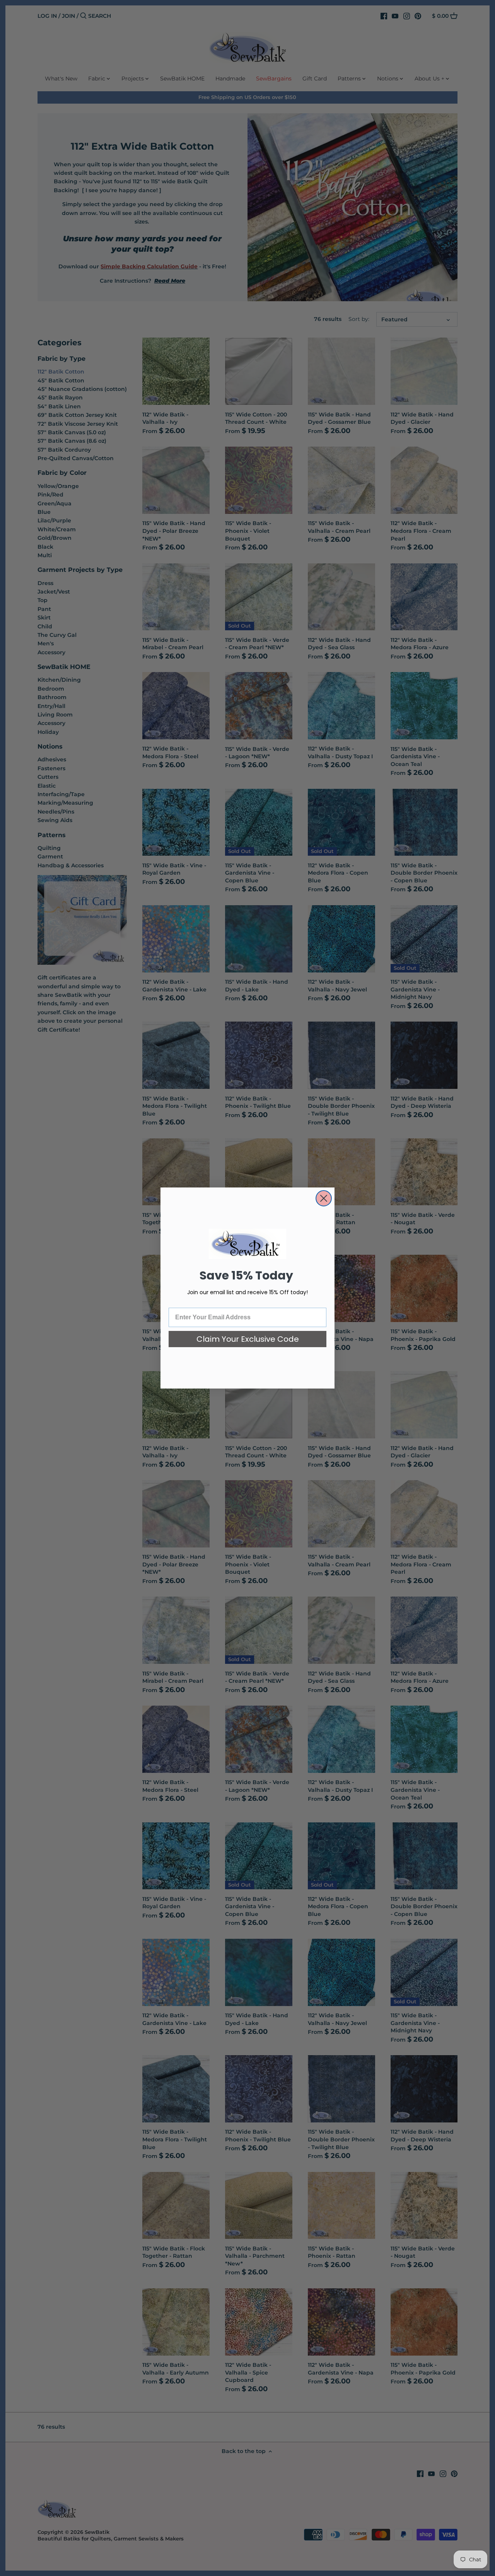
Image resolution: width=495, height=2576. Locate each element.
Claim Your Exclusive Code (248, 1339)
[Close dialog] (324, 1198)
